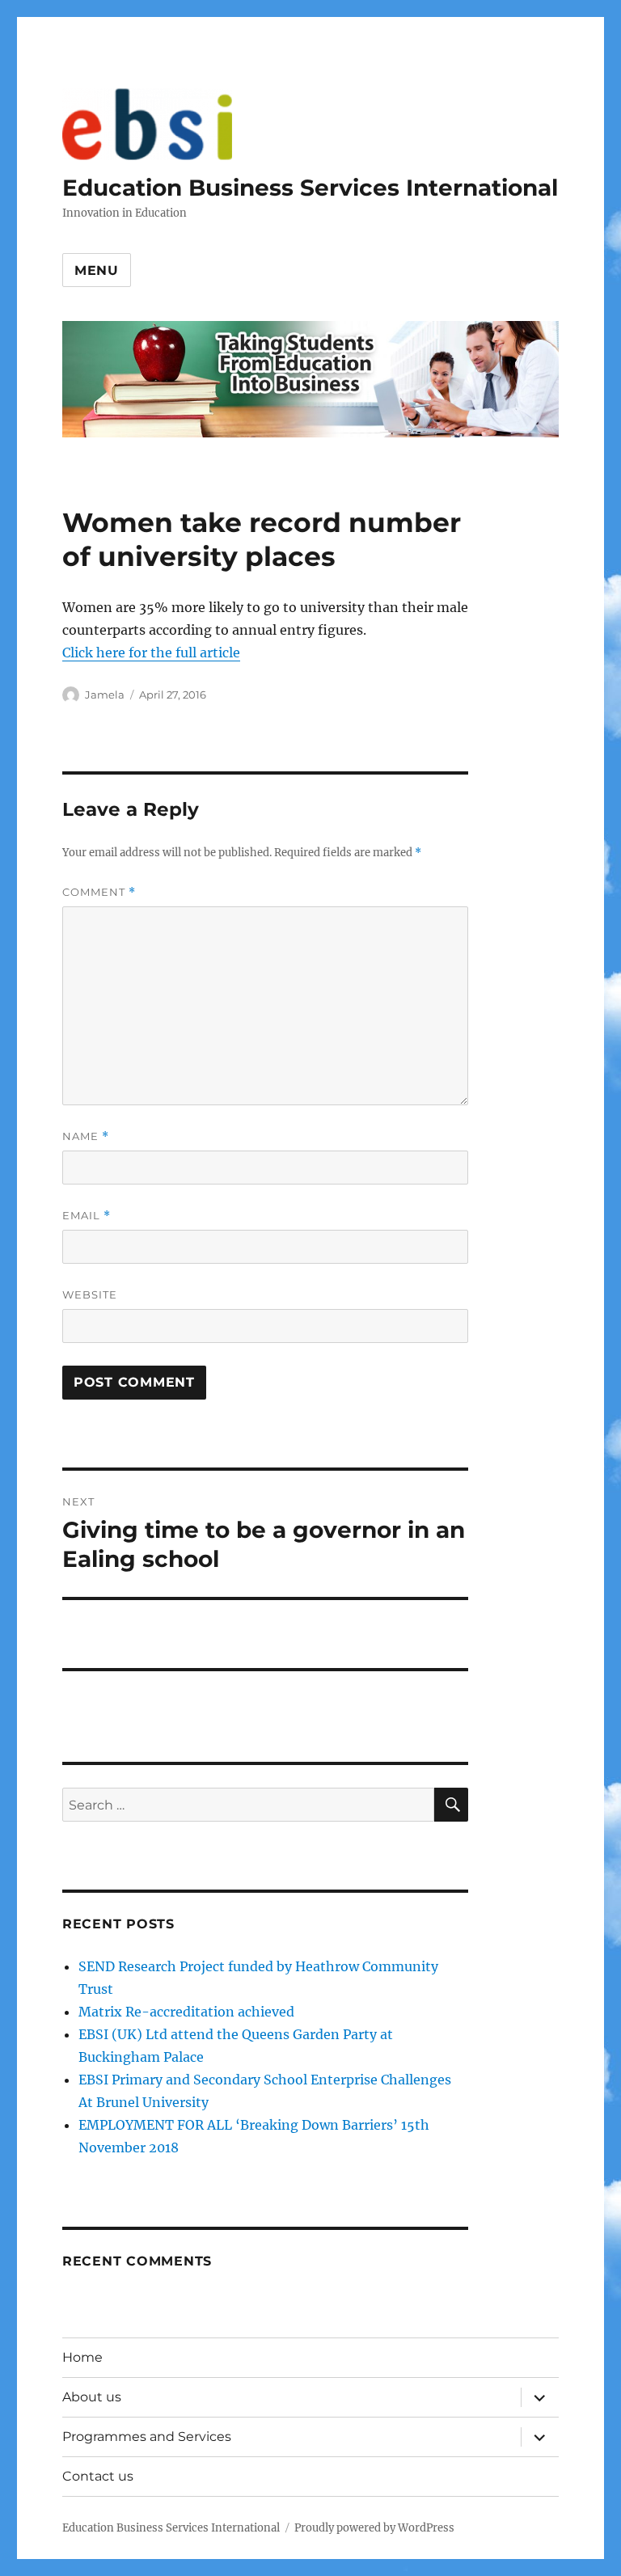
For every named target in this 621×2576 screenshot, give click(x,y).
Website (90, 1294)
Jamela (105, 695)
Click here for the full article (151, 652)
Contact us (98, 2476)
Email (87, 1216)
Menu (97, 270)
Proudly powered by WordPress (374, 2528)
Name (86, 1136)
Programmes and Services (147, 2437)
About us (92, 2397)
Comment (99, 892)
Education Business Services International (310, 188)
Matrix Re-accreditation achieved (186, 2012)
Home (82, 2357)
